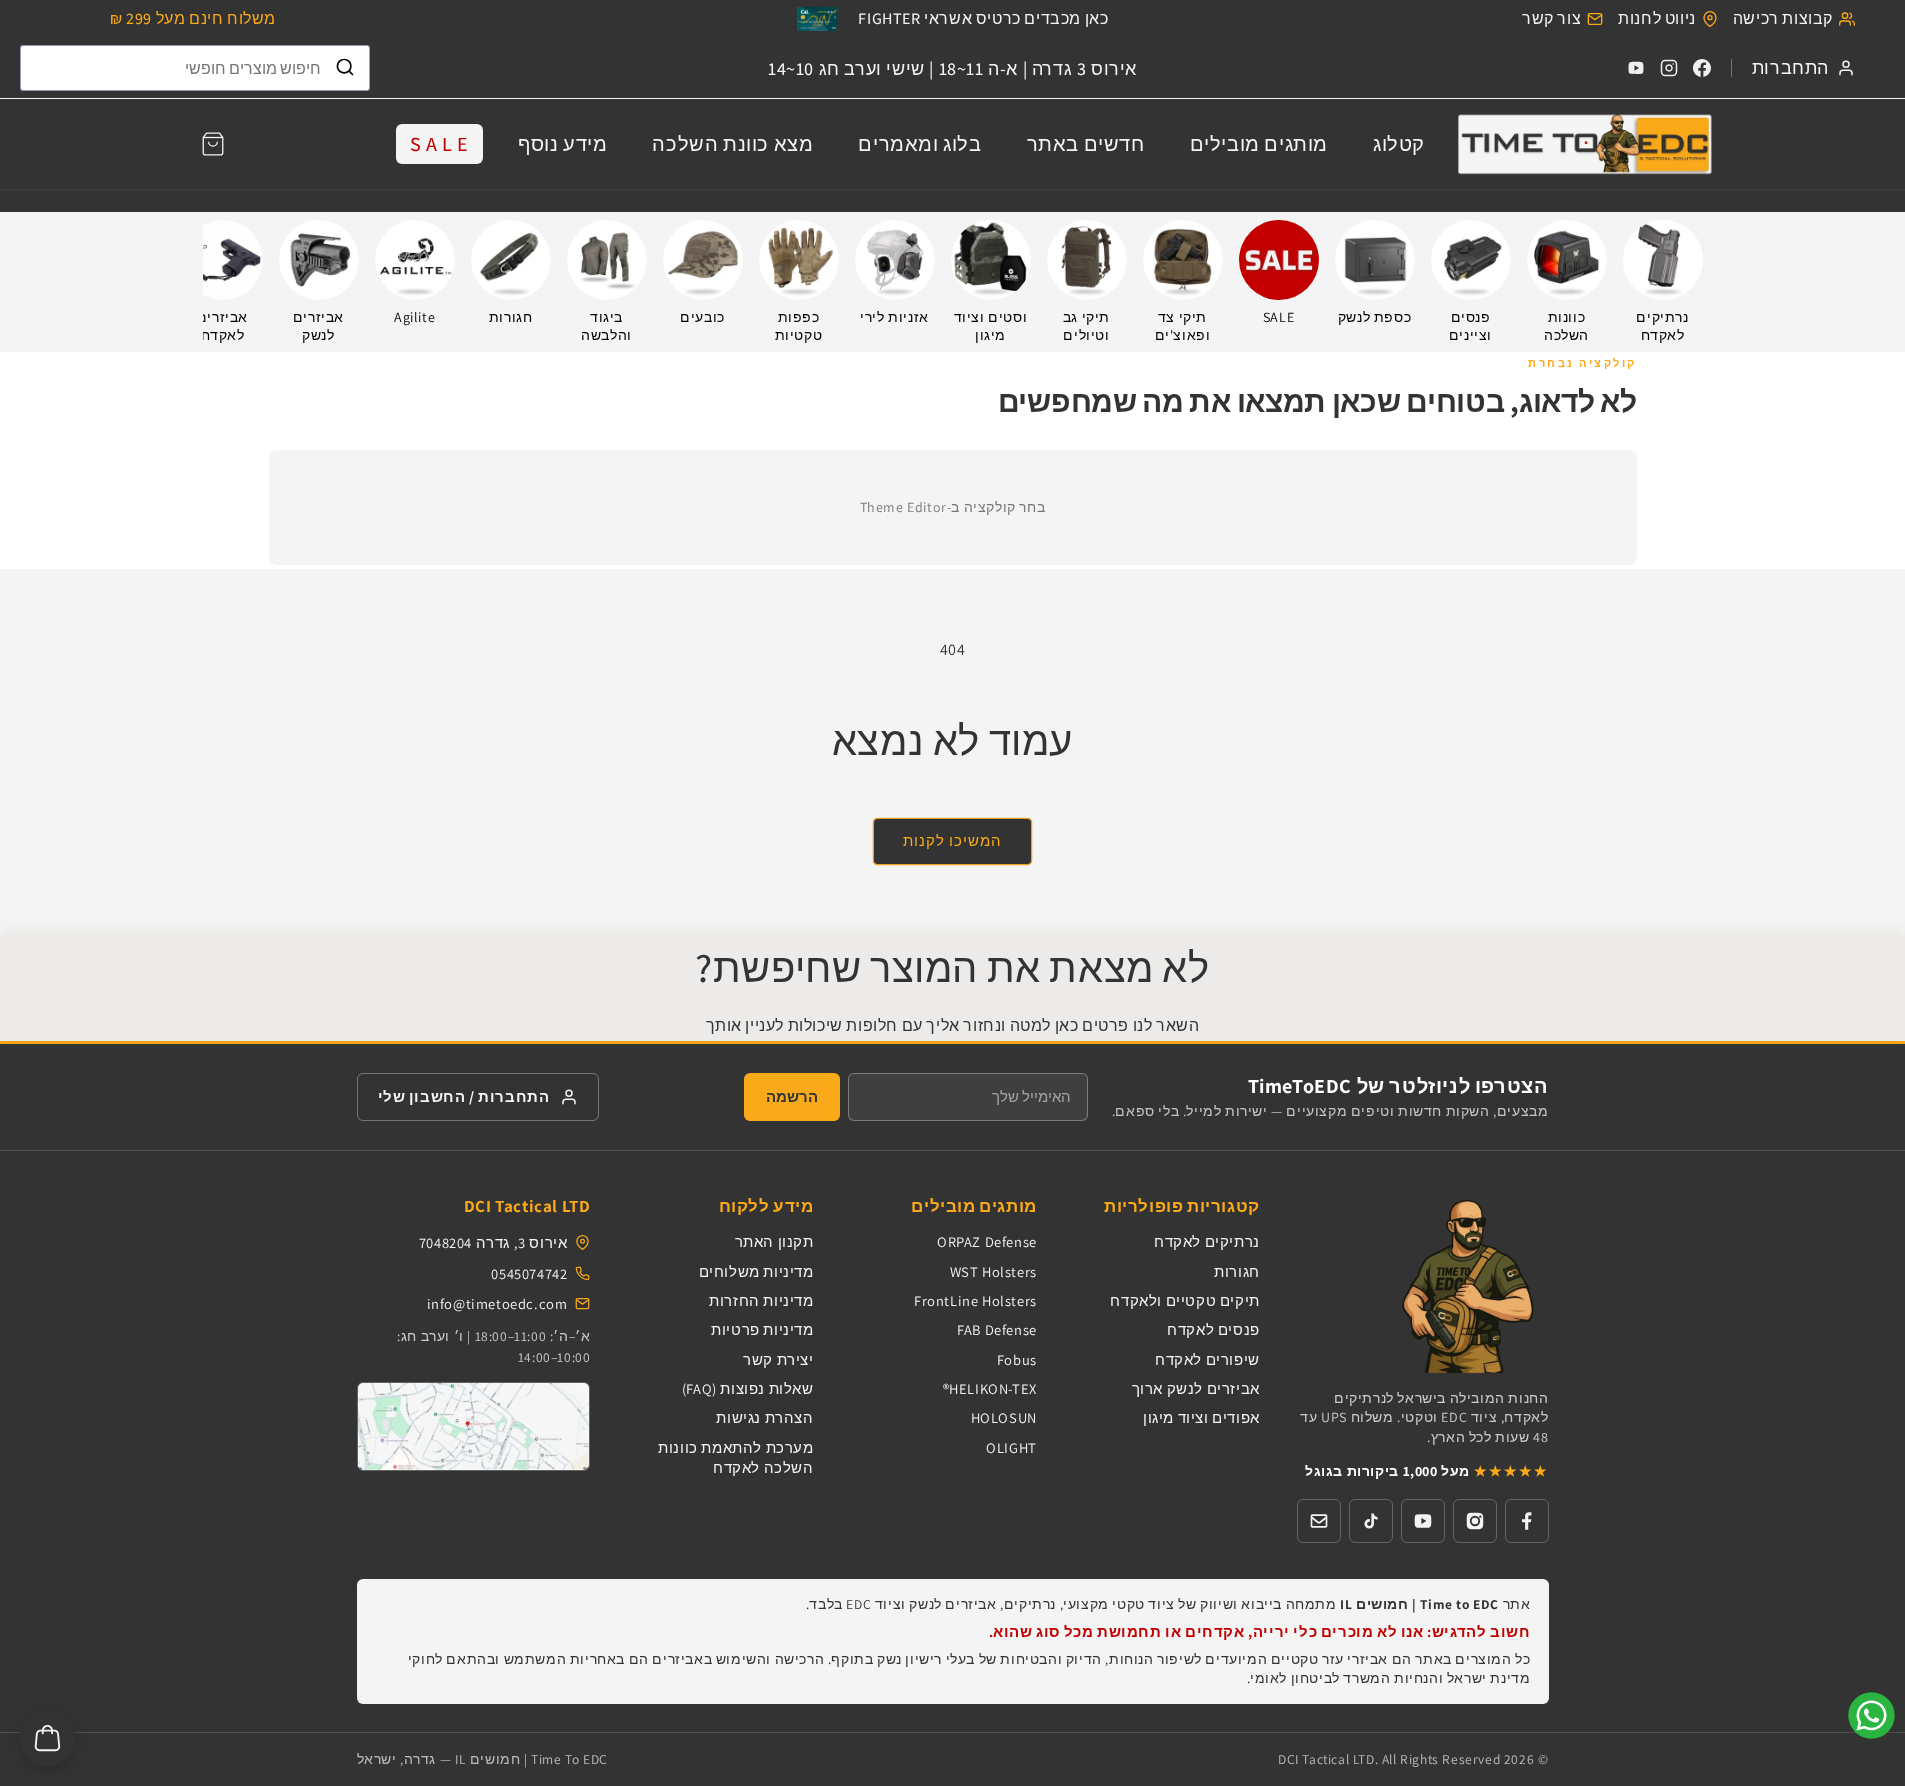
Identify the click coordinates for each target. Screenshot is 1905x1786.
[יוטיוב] (1423, 1521)
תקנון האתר (774, 1241)
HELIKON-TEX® (990, 1388)
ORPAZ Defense (987, 1241)
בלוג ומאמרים (919, 144)
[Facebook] (1702, 68)
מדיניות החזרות (761, 1300)
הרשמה (792, 1096)
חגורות (1237, 1271)
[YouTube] (1636, 68)
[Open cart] (47, 1738)
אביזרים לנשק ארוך (1196, 1388)
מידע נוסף (562, 144)
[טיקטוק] (1371, 1521)
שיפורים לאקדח (1207, 1359)
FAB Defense (997, 1329)
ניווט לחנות (1657, 18)
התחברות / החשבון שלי (464, 1096)
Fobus (1017, 1359)
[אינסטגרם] (1475, 1521)
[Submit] (345, 68)
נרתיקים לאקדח (1207, 1241)
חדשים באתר (1086, 144)
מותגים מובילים (1259, 144)
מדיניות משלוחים (756, 1271)
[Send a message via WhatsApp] (1871, 1715)
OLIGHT (1011, 1447)
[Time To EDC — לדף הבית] (1422, 1285)
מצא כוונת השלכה (732, 144)
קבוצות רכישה (1783, 18)
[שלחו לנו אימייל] (1319, 1521)
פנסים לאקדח (1213, 1329)
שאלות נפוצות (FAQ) (748, 1388)
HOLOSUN (1004, 1417)
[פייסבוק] (1527, 1521)
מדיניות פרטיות (762, 1329)
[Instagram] (1669, 68)
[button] (213, 144)
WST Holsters (993, 1271)
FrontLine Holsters (975, 1300)
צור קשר (1551, 18)
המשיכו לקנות (952, 840)
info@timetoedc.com (497, 1303)
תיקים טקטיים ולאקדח (1184, 1300)
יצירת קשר (778, 1359)
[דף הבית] (1584, 143)
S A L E (439, 144)
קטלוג (1399, 144)
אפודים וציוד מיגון (1201, 1417)
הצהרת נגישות (764, 1417)
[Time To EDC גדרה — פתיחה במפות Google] (474, 1426)
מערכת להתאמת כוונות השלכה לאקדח (735, 1457)
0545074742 (529, 1273)
